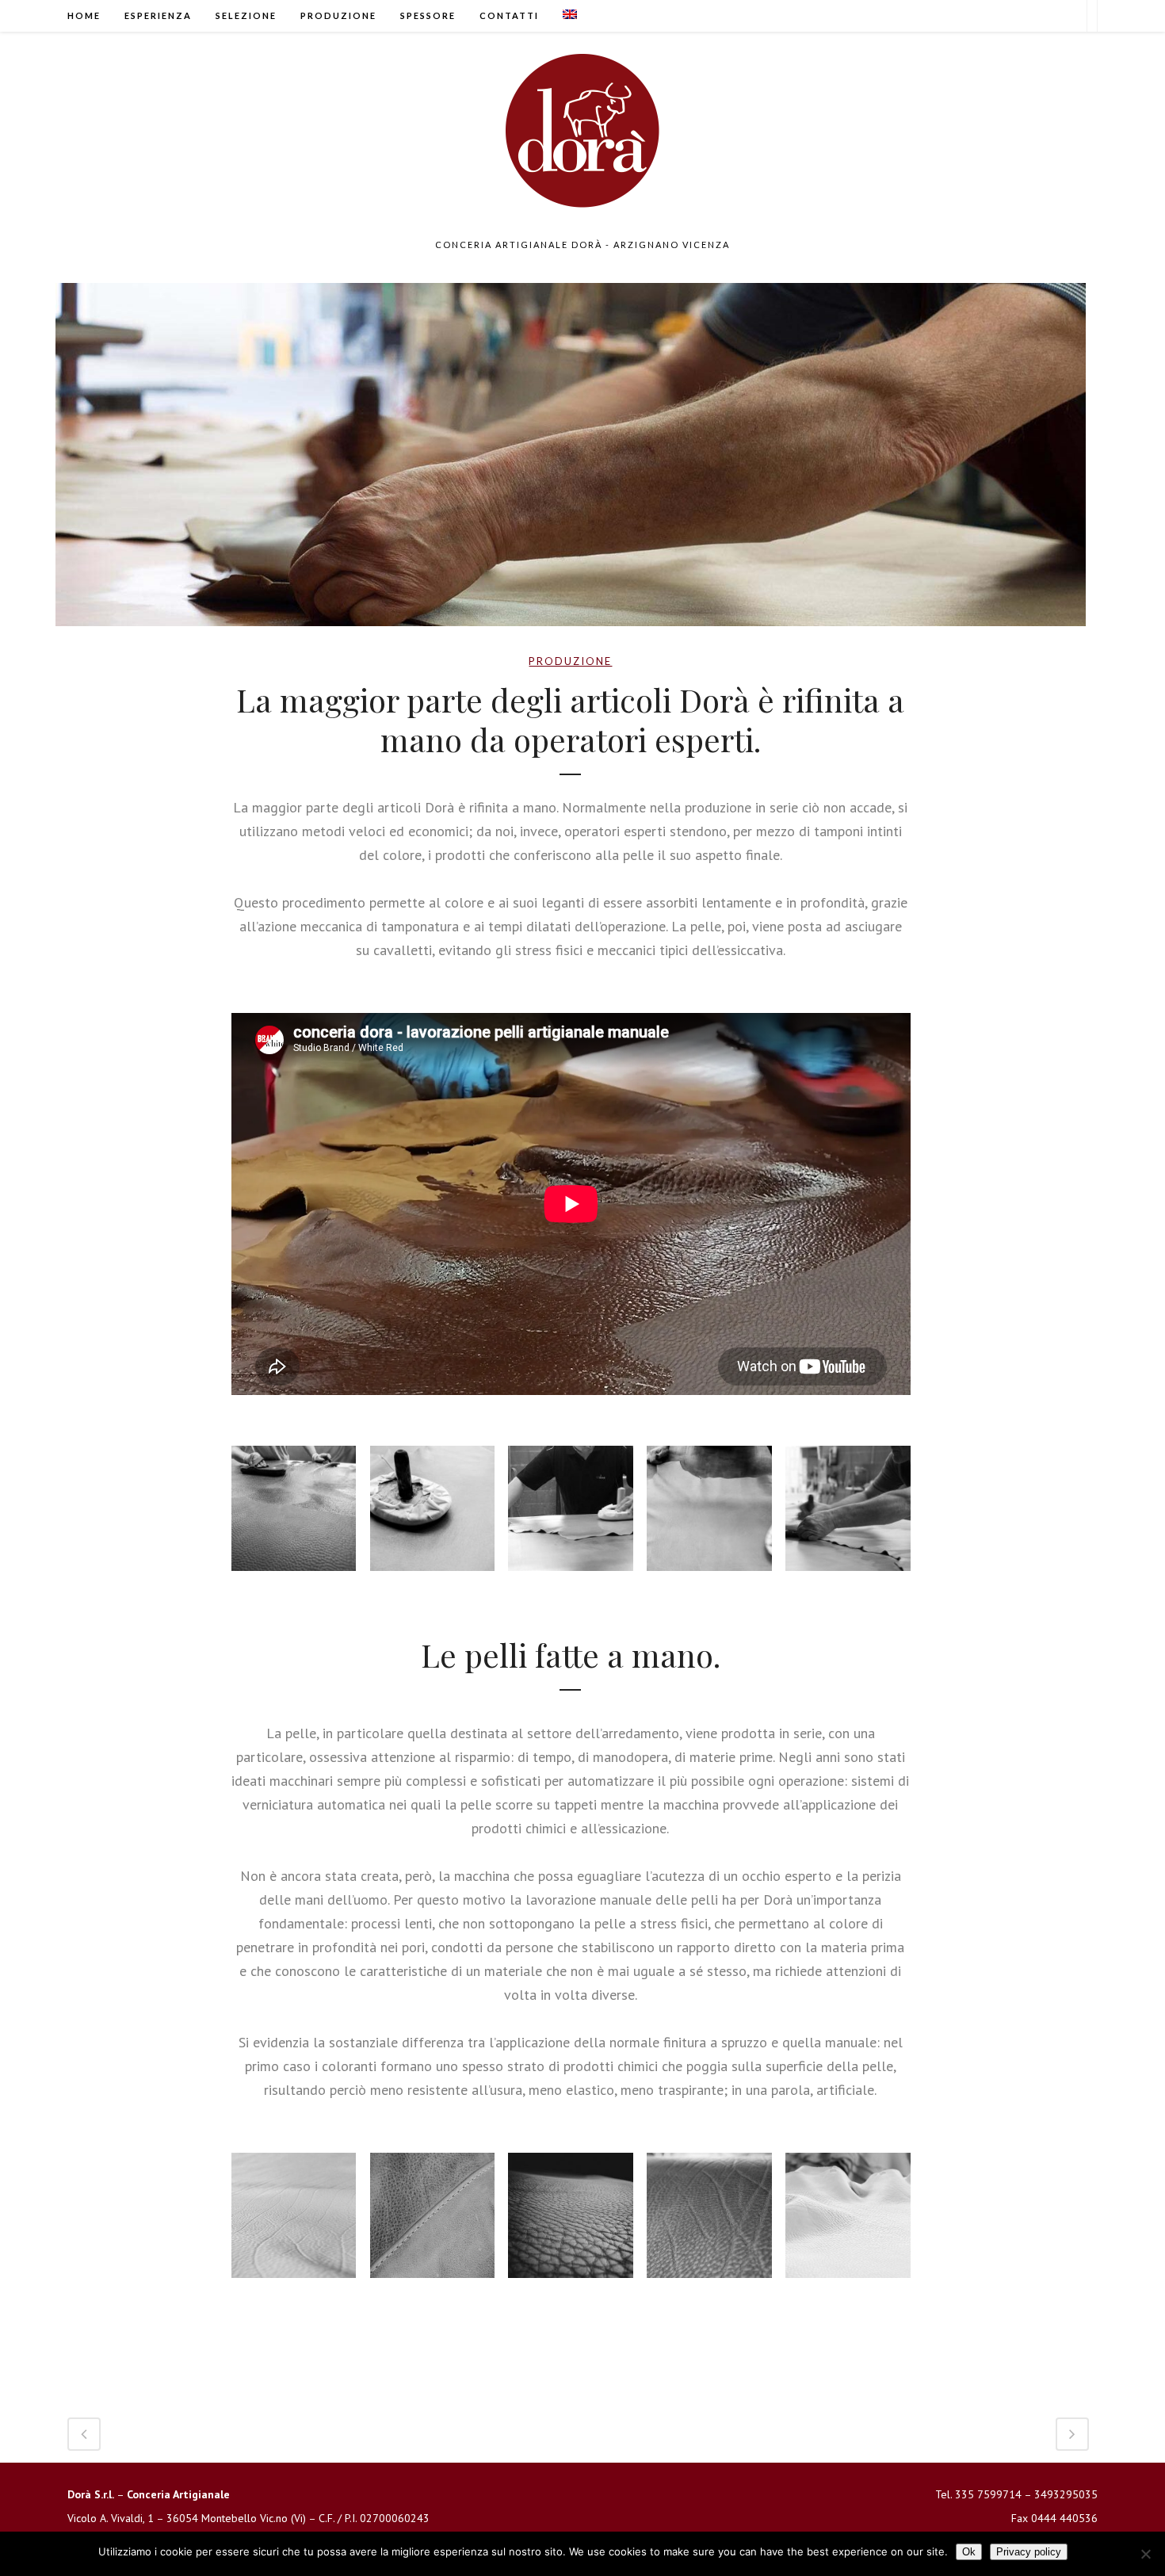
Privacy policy (1029, 2552)
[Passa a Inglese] (570, 16)
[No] (1145, 2554)
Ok (969, 2552)
